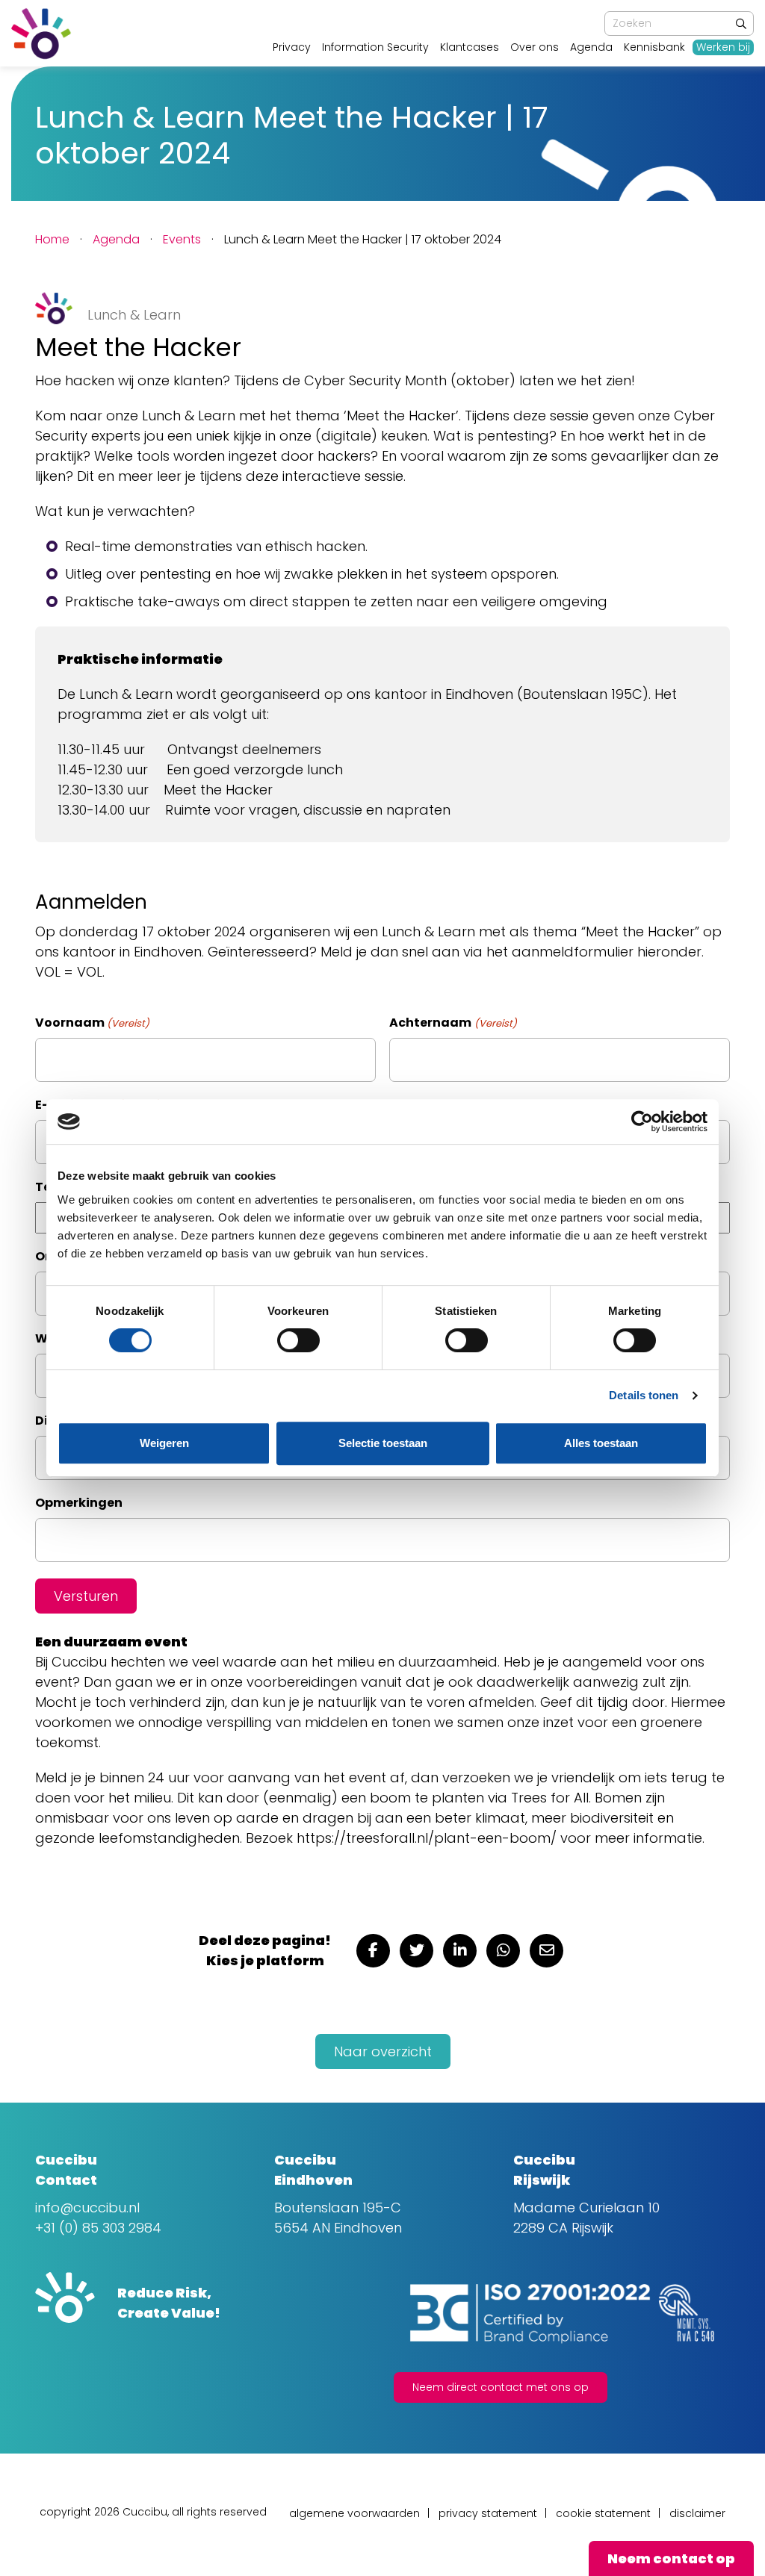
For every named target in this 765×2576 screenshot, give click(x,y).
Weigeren (164, 1443)
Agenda (591, 47)
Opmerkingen (79, 1503)
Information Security (375, 47)
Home (52, 239)
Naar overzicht (383, 2051)
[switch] (298, 1340)
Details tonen (644, 1395)
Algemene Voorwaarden (354, 2513)
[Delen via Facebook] (373, 1951)
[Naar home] (41, 34)
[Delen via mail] (546, 1951)
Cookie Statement (603, 2513)
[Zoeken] (741, 24)
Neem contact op (671, 2558)
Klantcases (470, 47)
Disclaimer (697, 2513)
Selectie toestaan (383, 1443)
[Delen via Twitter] (416, 1951)
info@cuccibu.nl (87, 2208)
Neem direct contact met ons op (501, 2387)
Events (182, 239)
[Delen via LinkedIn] (460, 1951)
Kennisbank (654, 47)
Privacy (292, 47)
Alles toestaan (601, 1443)
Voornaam (92, 1023)
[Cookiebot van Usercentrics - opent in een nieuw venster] (642, 1121)
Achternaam (453, 1023)
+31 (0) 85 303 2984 (98, 2228)
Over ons (535, 47)
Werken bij (723, 47)
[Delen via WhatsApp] (503, 1951)
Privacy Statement (488, 2513)
